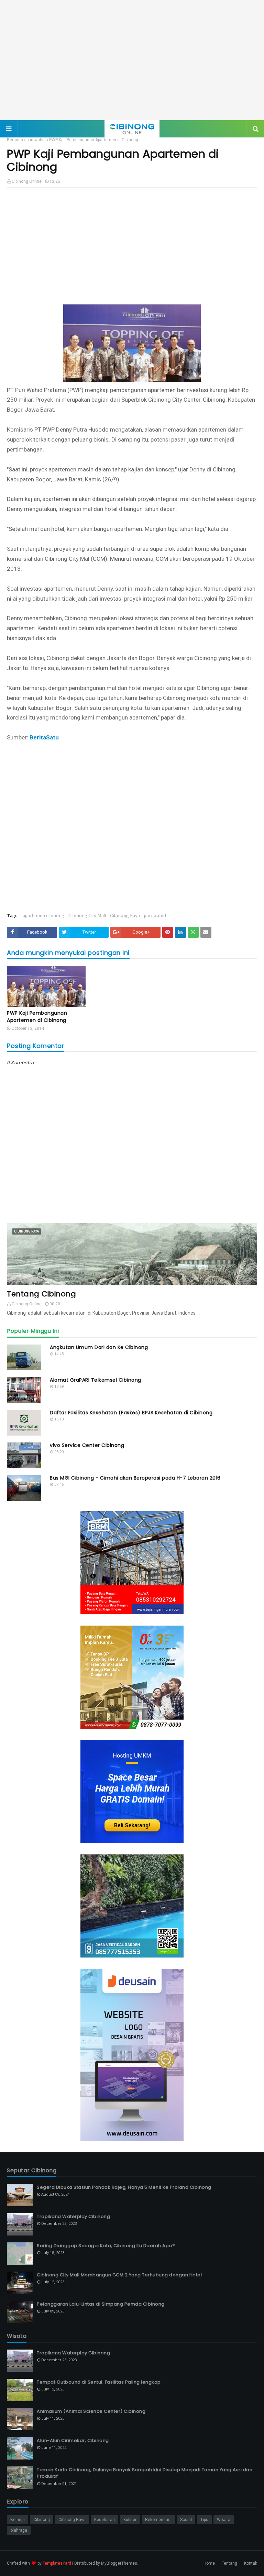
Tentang (229, 2563)
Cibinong (42, 2520)
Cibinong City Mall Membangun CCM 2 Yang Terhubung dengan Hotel (119, 2275)
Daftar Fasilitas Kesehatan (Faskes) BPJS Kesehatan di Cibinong (131, 1413)
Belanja (18, 2520)
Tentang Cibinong (41, 1294)
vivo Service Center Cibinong (87, 1445)
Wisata (224, 2520)
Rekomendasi (158, 2520)
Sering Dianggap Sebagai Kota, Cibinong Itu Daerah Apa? (106, 2246)
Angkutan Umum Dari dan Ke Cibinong (99, 1347)
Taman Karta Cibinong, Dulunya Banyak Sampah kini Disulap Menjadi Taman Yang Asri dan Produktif (145, 2473)
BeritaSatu (44, 737)
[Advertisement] (132, 60)
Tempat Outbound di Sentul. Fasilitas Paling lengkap (99, 2382)
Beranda (15, 140)
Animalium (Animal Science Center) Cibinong (91, 2411)
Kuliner (130, 2520)
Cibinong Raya (125, 916)
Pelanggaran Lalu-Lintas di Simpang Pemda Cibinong (101, 2304)
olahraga (19, 2530)
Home (209, 2563)
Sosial (186, 2520)
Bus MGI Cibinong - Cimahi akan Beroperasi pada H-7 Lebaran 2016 (135, 1478)
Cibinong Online (27, 181)
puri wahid (36, 140)
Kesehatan (104, 2520)
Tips (204, 2520)
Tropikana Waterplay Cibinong (73, 2216)
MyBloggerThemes (119, 2563)
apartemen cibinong (43, 916)
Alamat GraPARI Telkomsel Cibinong (96, 1380)
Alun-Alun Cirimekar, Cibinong (73, 2440)
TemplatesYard (57, 2563)
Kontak (251, 2563)
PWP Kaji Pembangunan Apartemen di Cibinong (37, 1017)
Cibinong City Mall (87, 916)
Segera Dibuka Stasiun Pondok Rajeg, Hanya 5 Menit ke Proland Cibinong (124, 2187)
